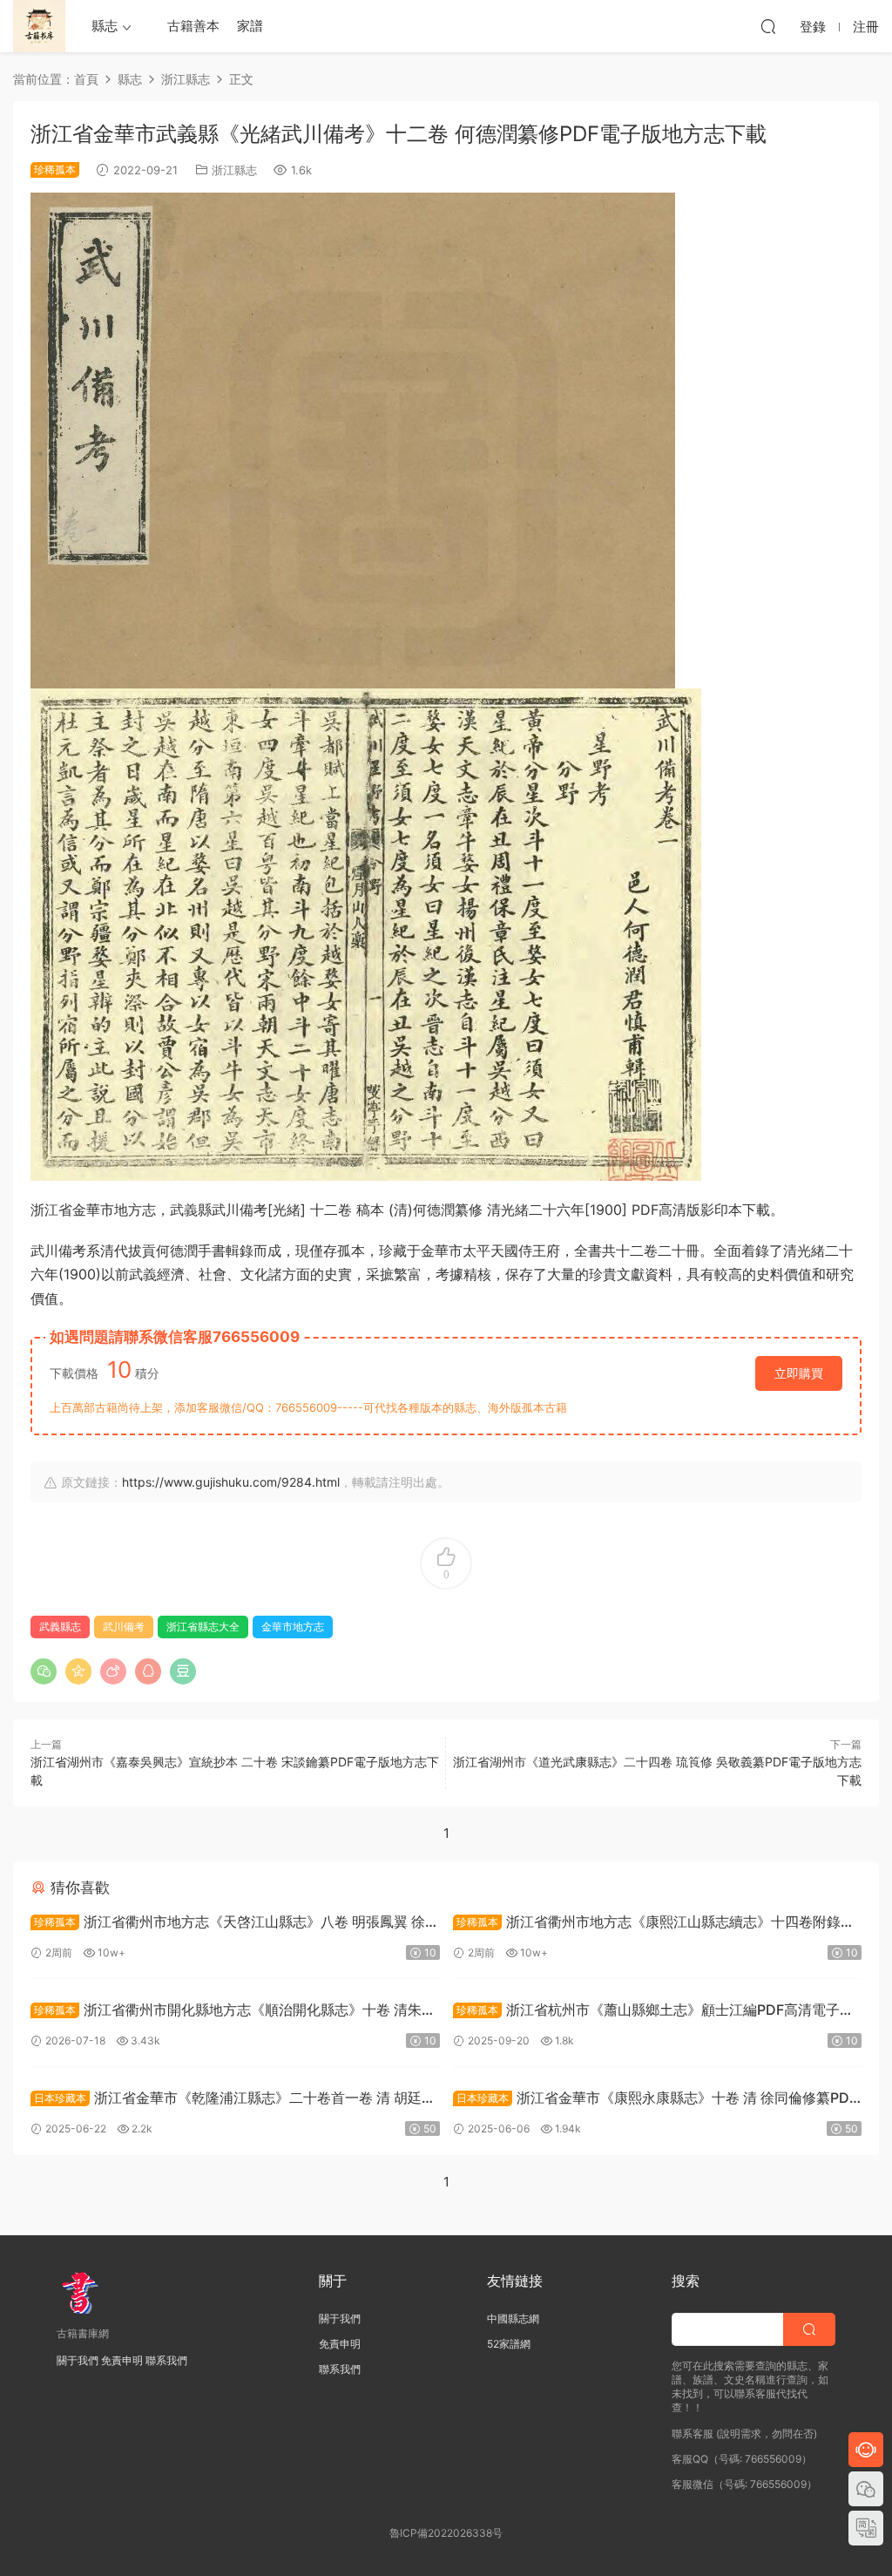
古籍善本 (193, 26)
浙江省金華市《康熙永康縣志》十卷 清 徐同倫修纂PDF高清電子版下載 (655, 2100)
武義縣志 (60, 1627)
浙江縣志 (234, 170)
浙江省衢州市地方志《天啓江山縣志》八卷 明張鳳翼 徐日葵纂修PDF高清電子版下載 (235, 1924)
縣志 (105, 26)
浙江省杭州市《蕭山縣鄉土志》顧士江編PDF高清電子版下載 (653, 2012)
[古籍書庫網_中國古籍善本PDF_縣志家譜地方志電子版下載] (39, 26)
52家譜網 (509, 2344)
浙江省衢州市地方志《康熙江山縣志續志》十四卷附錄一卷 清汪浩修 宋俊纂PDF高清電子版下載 (654, 1924)
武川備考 (124, 1627)
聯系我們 (166, 2360)
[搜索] (768, 26)
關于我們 (78, 2360)
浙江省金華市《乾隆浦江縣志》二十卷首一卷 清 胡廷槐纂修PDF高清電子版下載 (233, 2100)
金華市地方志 (293, 1627)
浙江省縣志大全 (203, 1627)
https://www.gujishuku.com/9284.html (231, 1482)
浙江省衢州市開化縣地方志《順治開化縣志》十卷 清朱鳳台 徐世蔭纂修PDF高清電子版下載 (233, 2012)
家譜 (250, 26)
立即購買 (799, 1373)
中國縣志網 (513, 2318)
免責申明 (122, 2360)
